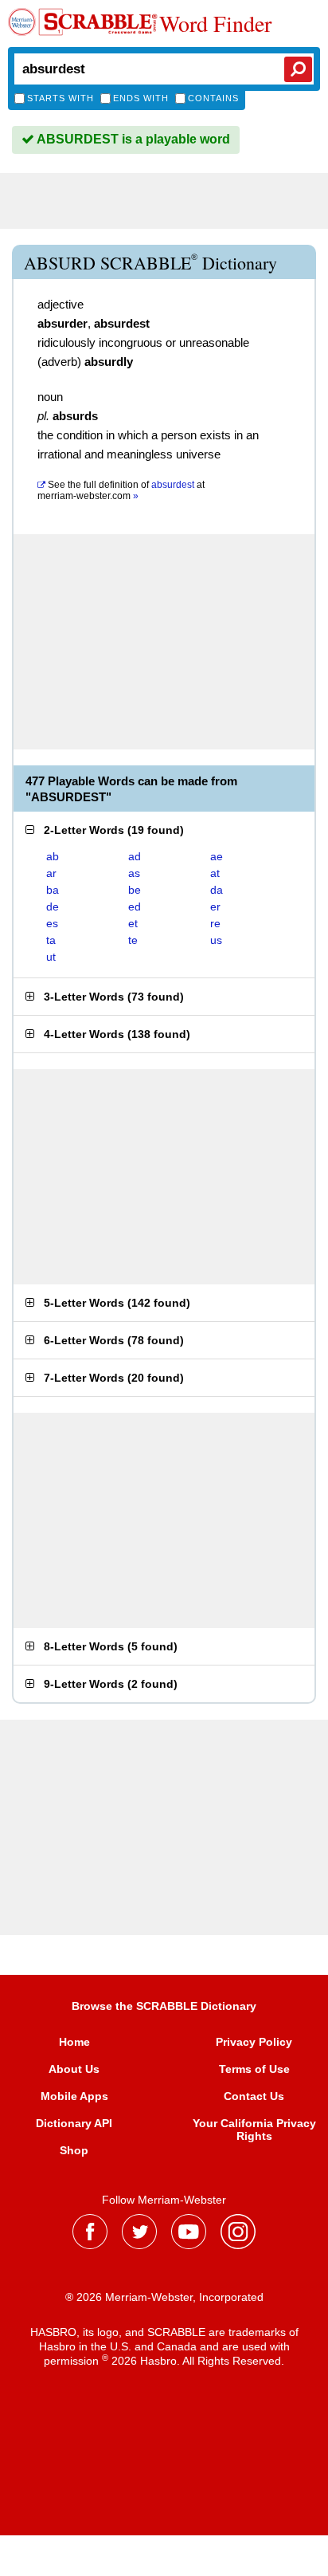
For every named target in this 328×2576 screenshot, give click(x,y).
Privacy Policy (254, 2042)
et (133, 923)
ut (51, 957)
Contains (213, 98)
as (134, 873)
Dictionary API (74, 2123)
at (121, 490)
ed (135, 907)
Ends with (141, 98)
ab (53, 856)
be (135, 890)
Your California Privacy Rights (254, 2130)
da (217, 890)
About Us (74, 2069)
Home (74, 2042)
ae (217, 856)
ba (53, 890)
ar (51, 873)
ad (135, 856)
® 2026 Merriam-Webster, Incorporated (164, 2297)
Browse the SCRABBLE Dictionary (164, 2006)
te (133, 940)
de (53, 907)
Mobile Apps (74, 2096)
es (52, 923)
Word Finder (215, 23)
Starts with (61, 98)
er (215, 907)
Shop (74, 2150)
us (216, 940)
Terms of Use (254, 2069)
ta (51, 940)
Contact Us (254, 2096)
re (215, 923)
